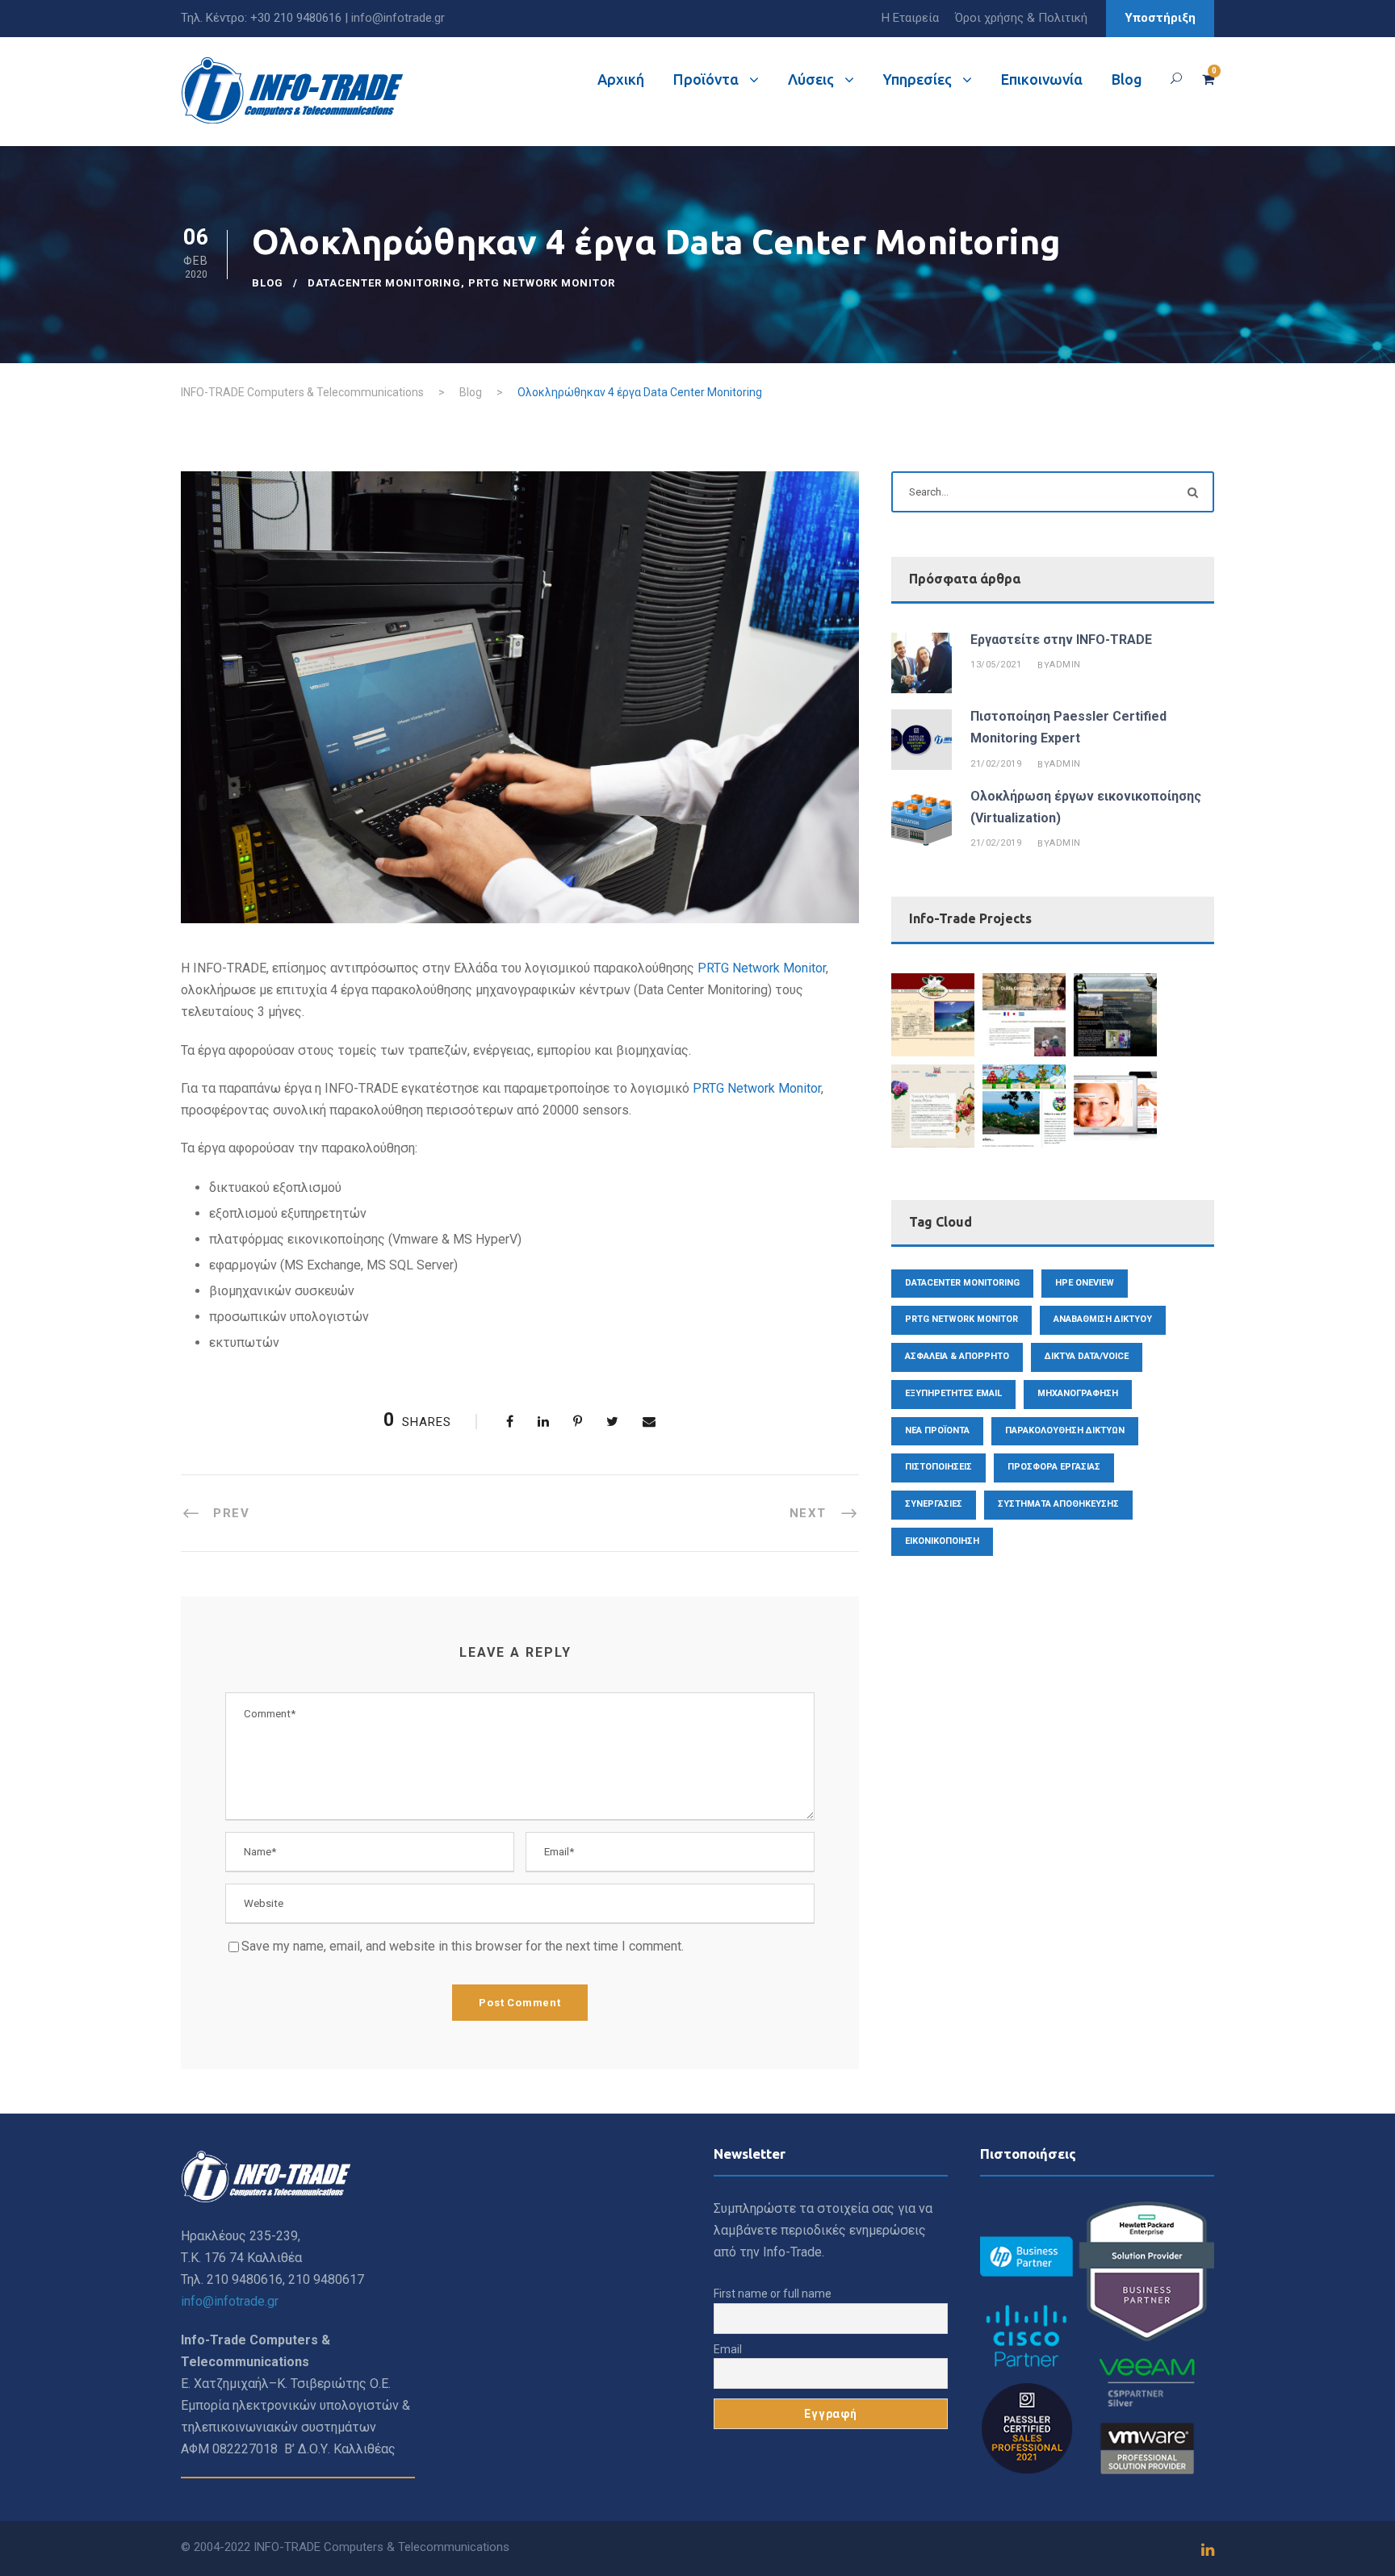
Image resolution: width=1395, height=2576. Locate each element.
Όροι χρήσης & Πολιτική (1021, 18)
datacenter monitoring (384, 283)
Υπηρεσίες (917, 79)
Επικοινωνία (1042, 79)
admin (1065, 665)
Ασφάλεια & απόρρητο (957, 1356)
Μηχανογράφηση (1078, 1393)
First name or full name (773, 2294)
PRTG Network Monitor (542, 283)
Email (728, 2349)
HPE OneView (1085, 1283)
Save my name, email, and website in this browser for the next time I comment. (463, 1946)
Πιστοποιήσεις (938, 1467)
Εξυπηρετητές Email (953, 1393)
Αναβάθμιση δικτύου (1103, 1319)
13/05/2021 (996, 665)
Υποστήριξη (1160, 18)
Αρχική (621, 79)
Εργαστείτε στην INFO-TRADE (1061, 640)
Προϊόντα (706, 79)
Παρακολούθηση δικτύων (1065, 1430)
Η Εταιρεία (910, 18)
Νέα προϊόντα (937, 1430)
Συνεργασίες (934, 1504)
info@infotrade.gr (398, 18)
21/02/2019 (996, 764)
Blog (1127, 79)
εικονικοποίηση (942, 1541)
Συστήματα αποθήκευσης (1058, 1504)
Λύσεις (811, 79)
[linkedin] (1208, 2550)
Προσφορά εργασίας (1054, 1467)
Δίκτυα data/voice (1087, 1356)
